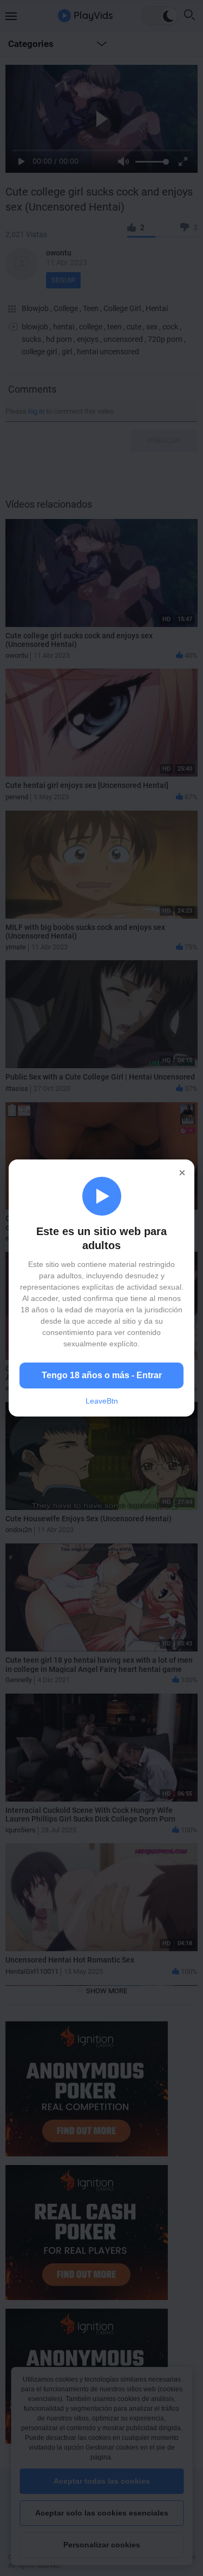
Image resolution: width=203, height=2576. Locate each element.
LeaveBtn (102, 1401)
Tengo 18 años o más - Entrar (102, 1375)
